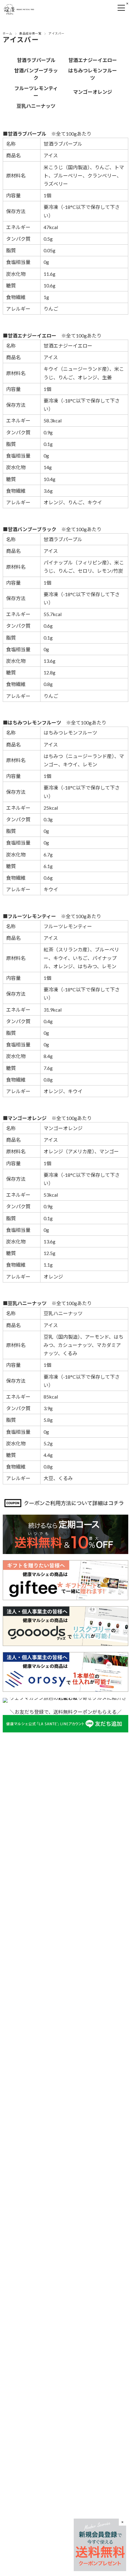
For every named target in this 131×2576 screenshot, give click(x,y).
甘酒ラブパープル (36, 60)
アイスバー (21, 40)
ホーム (7, 33)
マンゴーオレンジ (93, 92)
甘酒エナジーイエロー (93, 60)
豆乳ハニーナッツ (36, 106)
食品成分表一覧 (30, 33)
